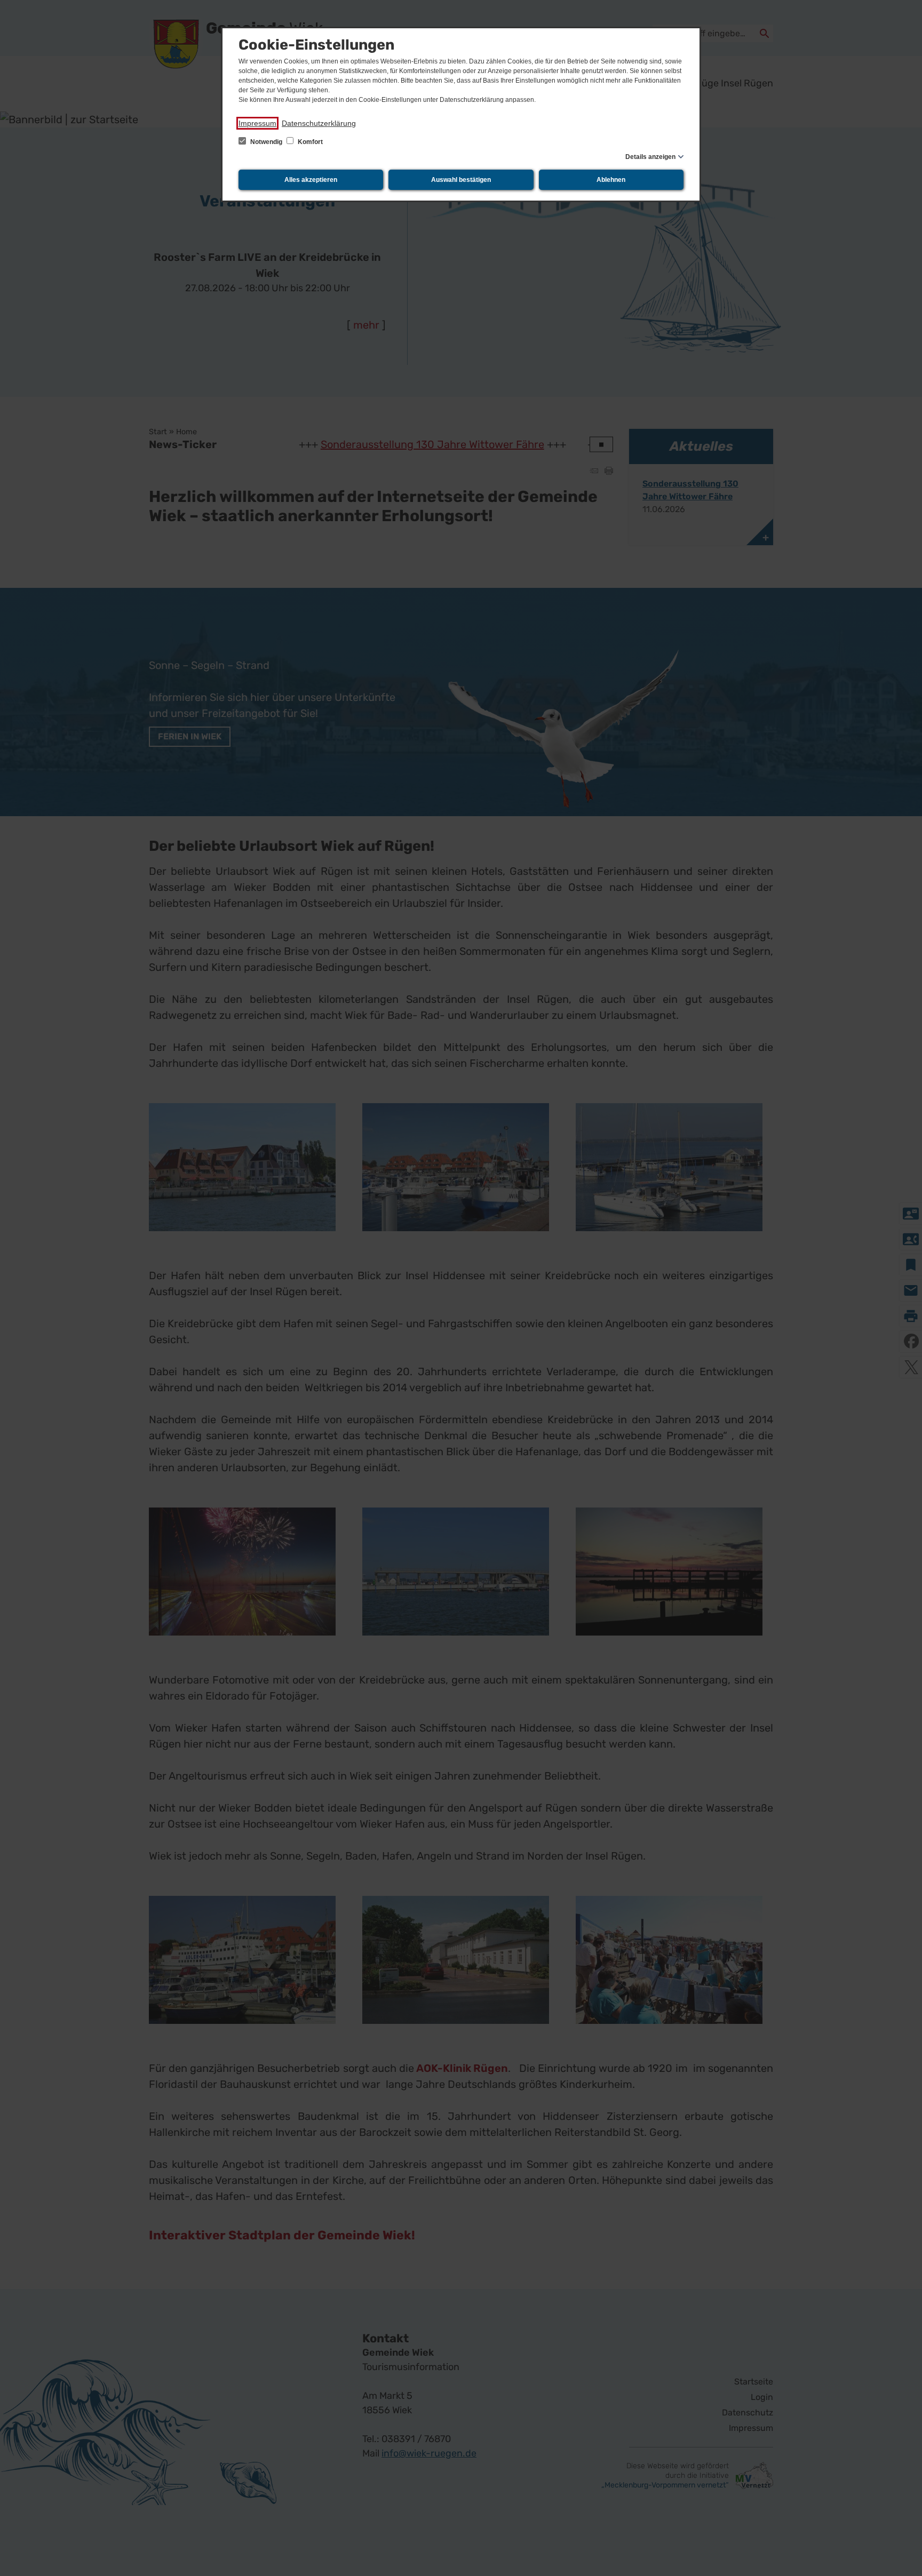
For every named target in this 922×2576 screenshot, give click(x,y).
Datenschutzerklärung (319, 123)
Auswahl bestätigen (461, 180)
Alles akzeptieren (311, 180)
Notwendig (266, 142)
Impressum (257, 123)
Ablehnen (611, 180)
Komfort (309, 142)
